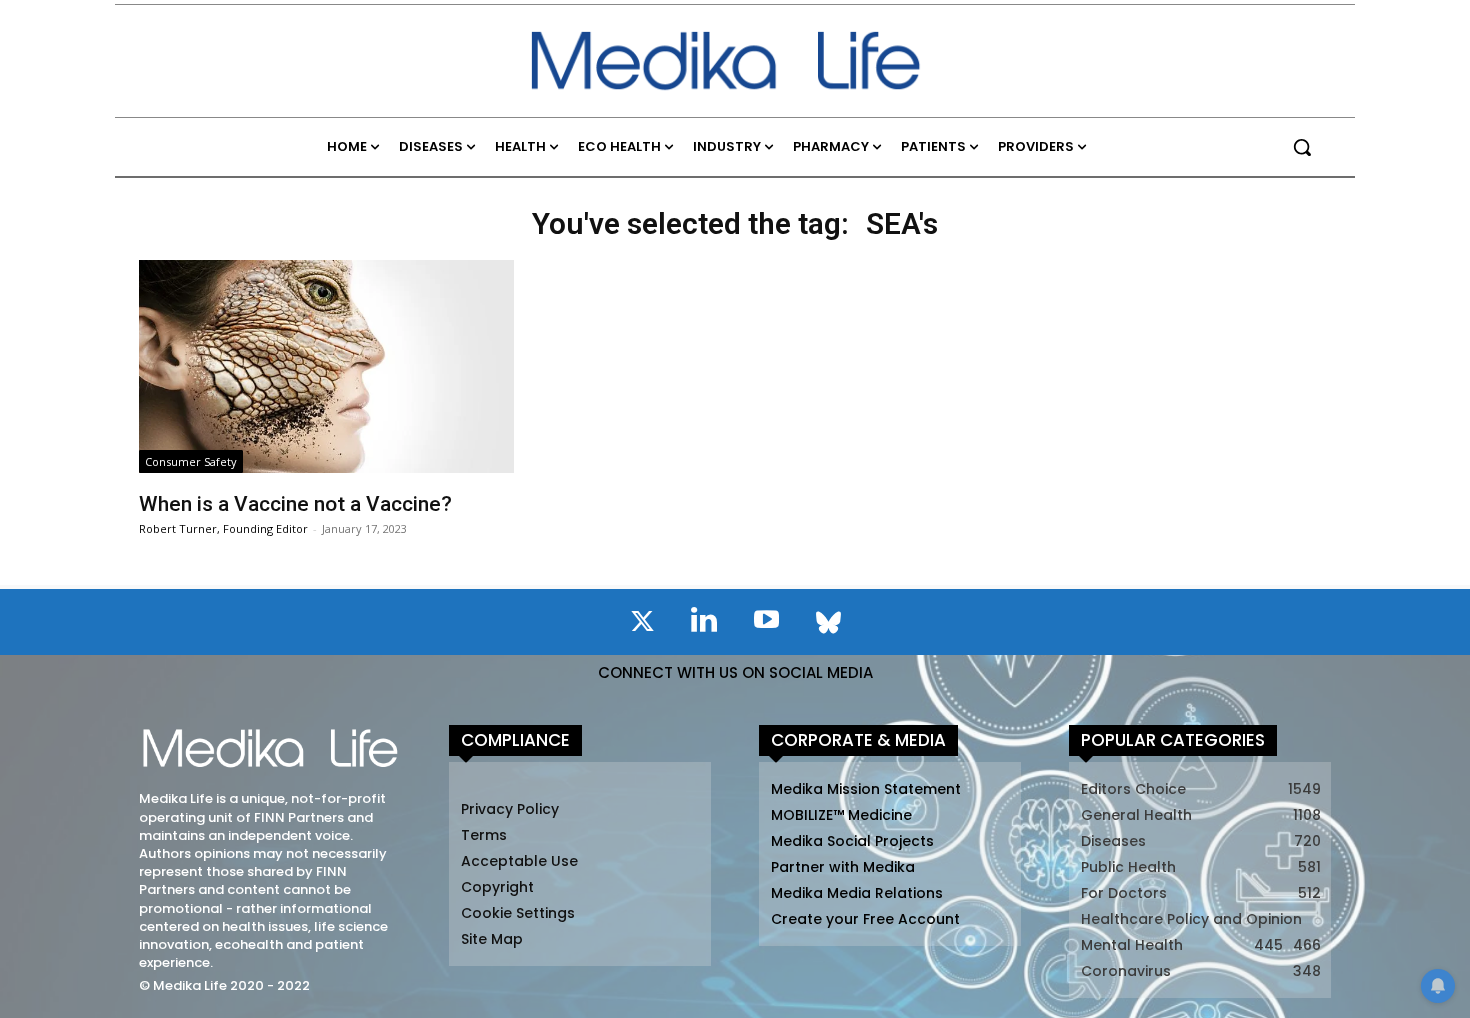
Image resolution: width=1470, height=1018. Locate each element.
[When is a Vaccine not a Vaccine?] (326, 366)
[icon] (642, 625)
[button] (1302, 147)
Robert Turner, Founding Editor (223, 528)
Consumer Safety (191, 461)
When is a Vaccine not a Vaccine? (295, 504)
